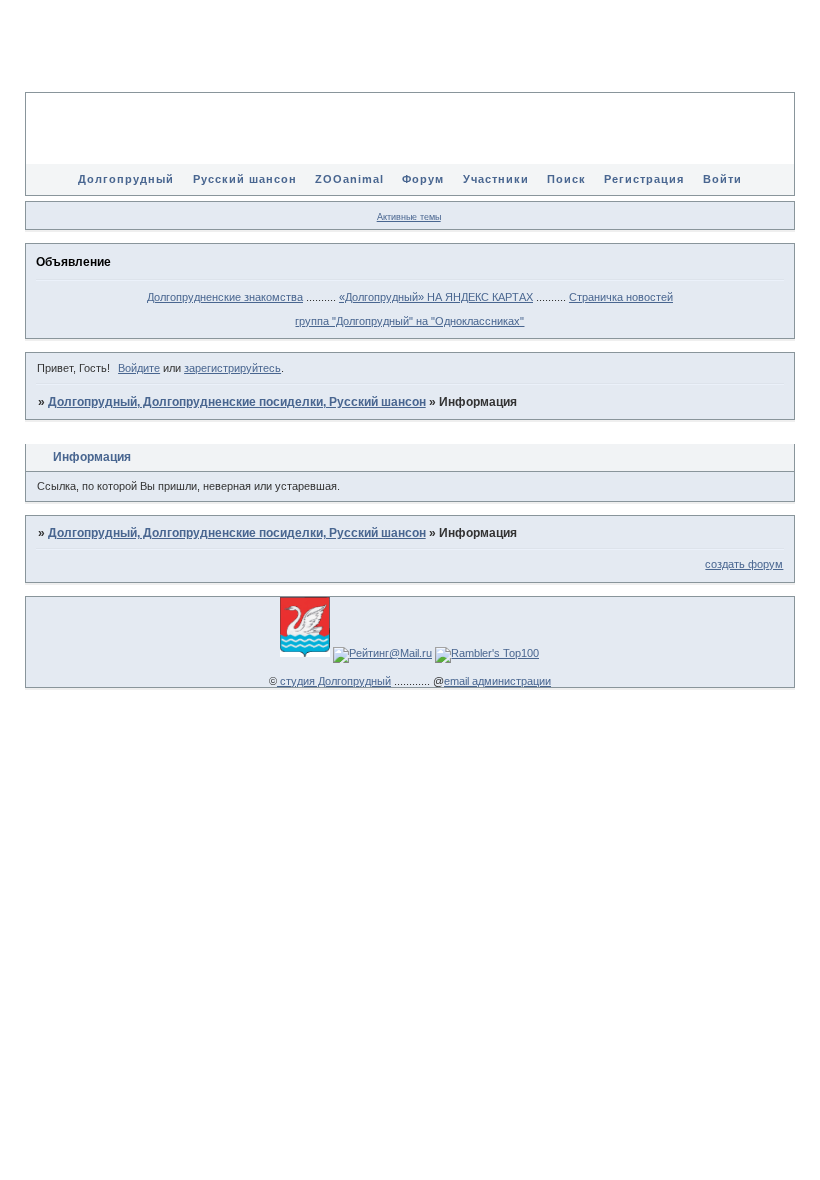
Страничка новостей (621, 297)
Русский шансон (245, 179)
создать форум (744, 564)
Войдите (139, 368)
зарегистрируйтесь (232, 368)
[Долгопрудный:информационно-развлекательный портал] (305, 653)
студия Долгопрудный (334, 681)
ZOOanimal (349, 179)
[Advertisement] (410, 60)
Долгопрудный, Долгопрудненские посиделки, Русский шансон (237, 402)
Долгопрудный (126, 179)
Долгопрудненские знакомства (225, 297)
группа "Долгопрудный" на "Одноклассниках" (409, 321)
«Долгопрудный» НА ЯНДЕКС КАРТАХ (436, 297)
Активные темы (409, 217)
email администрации (497, 681)
